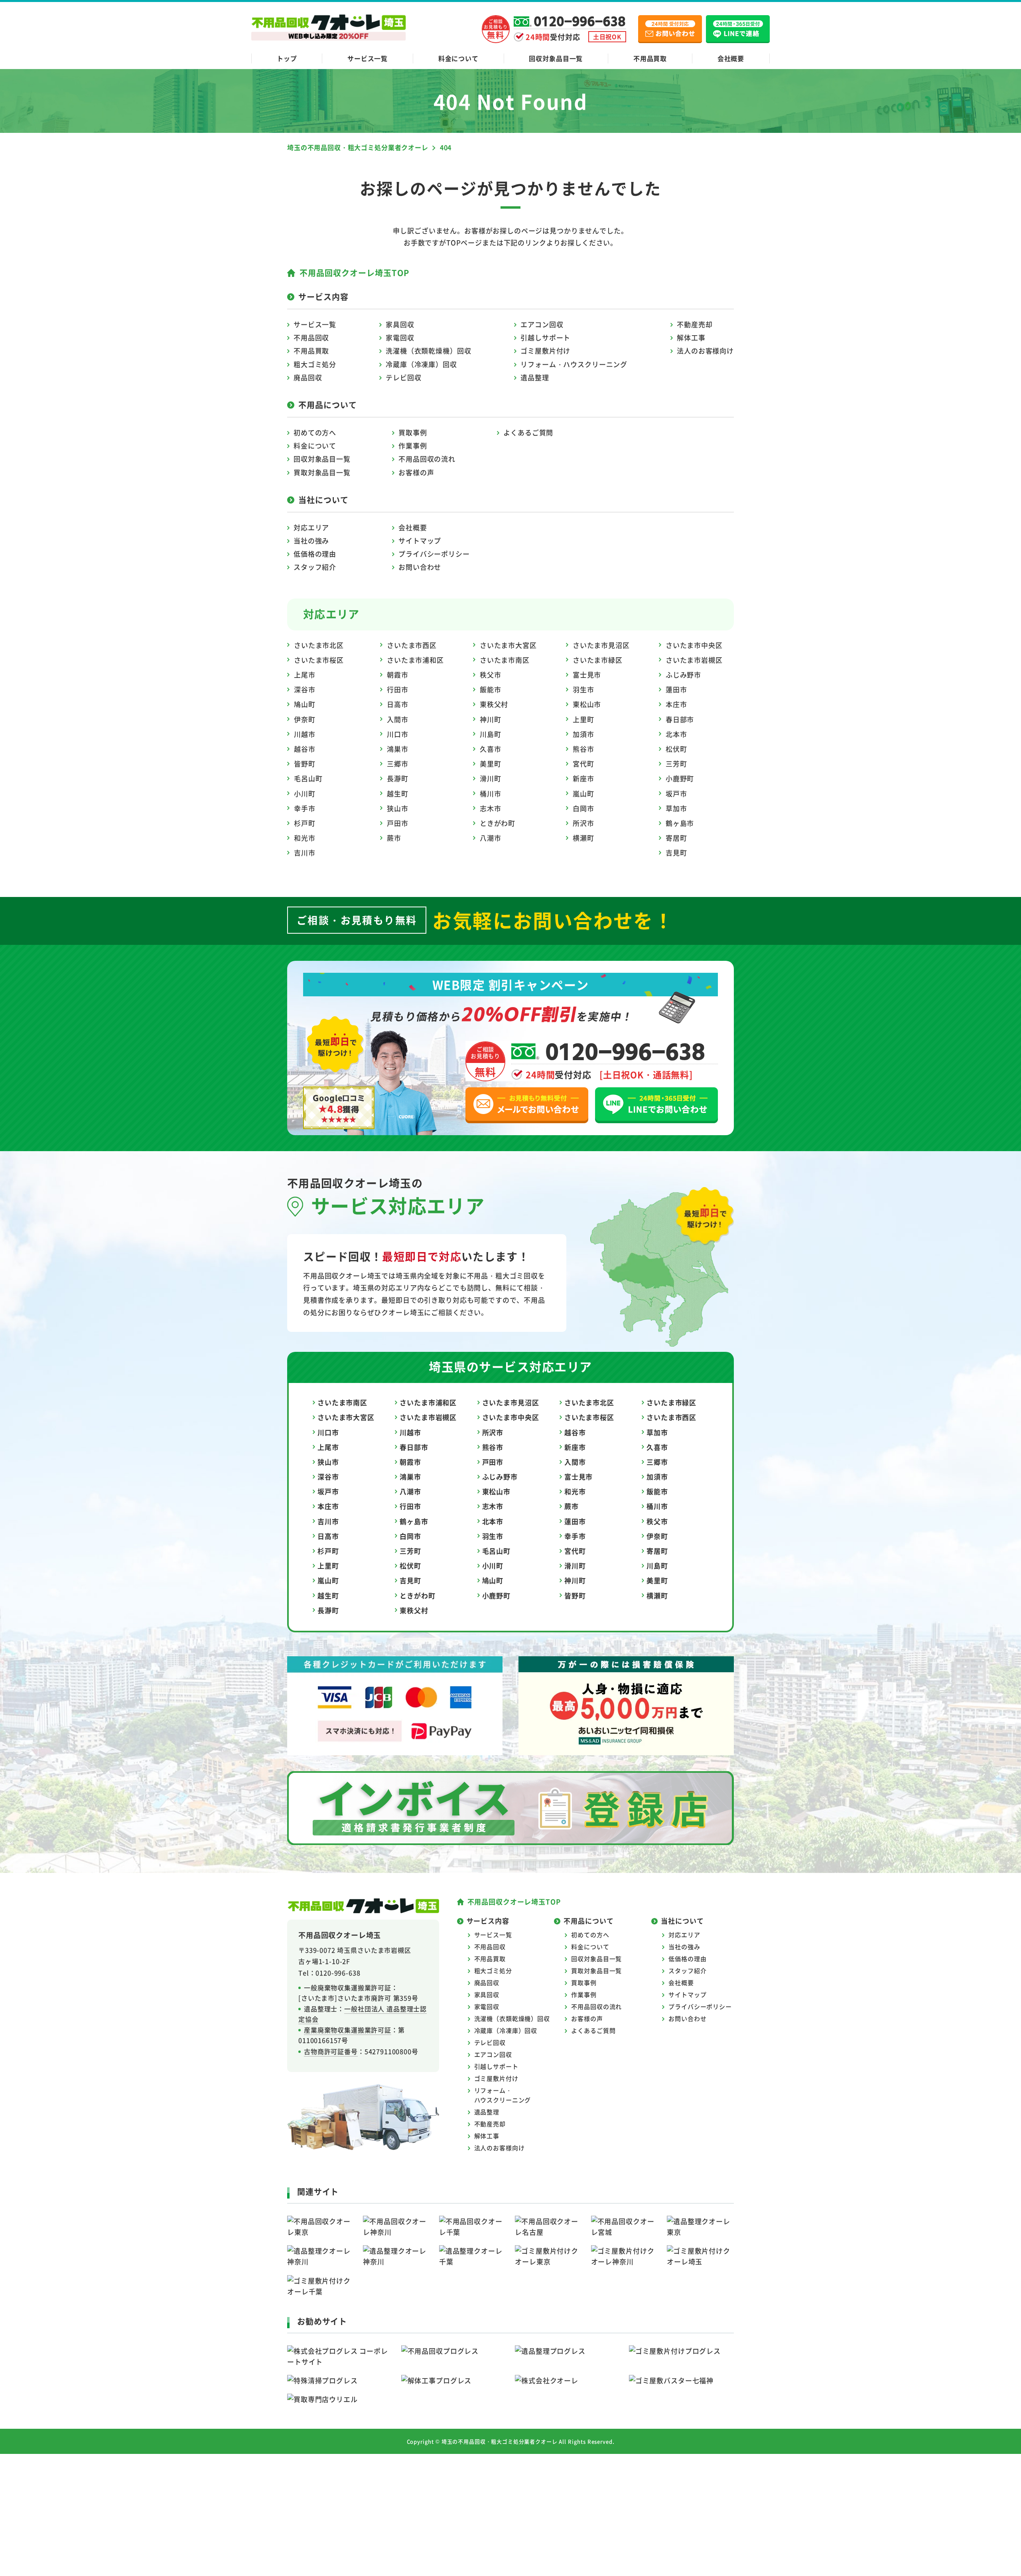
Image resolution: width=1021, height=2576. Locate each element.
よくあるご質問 (528, 432)
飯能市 (491, 689)
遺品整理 (535, 377)
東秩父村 (494, 704)
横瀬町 (583, 838)
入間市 (398, 719)
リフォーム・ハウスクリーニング (574, 364)
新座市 (583, 778)
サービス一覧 (368, 58)
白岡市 (583, 808)
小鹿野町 (680, 778)
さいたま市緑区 (598, 660)
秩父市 (491, 675)
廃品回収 (308, 377)
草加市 (676, 808)
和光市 (305, 838)
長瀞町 (398, 778)
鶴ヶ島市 (680, 823)
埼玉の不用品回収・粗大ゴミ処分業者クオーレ (500, 2441)
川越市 (305, 734)
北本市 (676, 734)
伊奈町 (305, 719)
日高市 (398, 704)
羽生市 (583, 689)
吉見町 (676, 852)
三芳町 (676, 764)
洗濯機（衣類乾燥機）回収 (428, 351)
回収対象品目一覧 (556, 58)
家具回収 (400, 324)
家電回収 (400, 337)
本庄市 (676, 704)
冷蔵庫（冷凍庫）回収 (421, 364)
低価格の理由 (315, 554)
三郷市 (398, 764)
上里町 (583, 719)
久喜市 (491, 749)
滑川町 (491, 778)
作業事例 (413, 445)
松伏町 (676, 749)
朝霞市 (398, 675)
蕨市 (394, 838)
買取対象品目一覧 (322, 472)
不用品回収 (311, 337)
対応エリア (311, 527)
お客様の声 (416, 472)
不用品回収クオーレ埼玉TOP (354, 273)
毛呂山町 (308, 778)
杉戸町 (305, 823)
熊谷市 (583, 749)
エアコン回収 (542, 324)
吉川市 (305, 852)
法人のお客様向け (705, 351)
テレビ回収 (403, 377)
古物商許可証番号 (331, 2051)
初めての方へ (315, 432)
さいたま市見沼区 (601, 645)
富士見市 (587, 675)
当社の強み (311, 540)
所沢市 (583, 823)
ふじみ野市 (683, 675)
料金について (458, 58)
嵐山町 (583, 793)
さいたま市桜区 (319, 660)
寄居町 (676, 838)
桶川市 (491, 793)
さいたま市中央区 (694, 645)
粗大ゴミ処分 (315, 364)
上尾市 (305, 675)
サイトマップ (420, 540)
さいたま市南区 (505, 660)
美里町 (491, 764)
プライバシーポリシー (434, 554)
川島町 (491, 734)
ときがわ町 (498, 823)
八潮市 (491, 838)
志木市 (491, 808)
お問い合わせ (420, 567)
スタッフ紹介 (315, 567)
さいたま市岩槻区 (694, 660)
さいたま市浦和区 (415, 660)
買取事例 (413, 432)
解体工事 (691, 337)
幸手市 (305, 808)
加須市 (583, 734)
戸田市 (398, 823)
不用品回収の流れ (427, 459)
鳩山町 (305, 704)
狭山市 (398, 808)
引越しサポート (545, 337)
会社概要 (731, 58)
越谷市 (305, 749)
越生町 (398, 793)
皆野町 (305, 764)
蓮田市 (676, 689)
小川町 (305, 793)
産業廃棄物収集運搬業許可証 (348, 2030)
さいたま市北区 (319, 645)
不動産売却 (695, 324)
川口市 (398, 734)
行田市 (398, 689)
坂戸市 (676, 793)
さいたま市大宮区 (508, 645)
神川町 (491, 719)
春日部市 (680, 719)
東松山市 (587, 704)
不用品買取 (650, 58)
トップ (287, 58)
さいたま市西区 (412, 645)
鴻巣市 (398, 749)
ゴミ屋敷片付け (545, 351)
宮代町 (583, 764)
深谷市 (305, 689)
